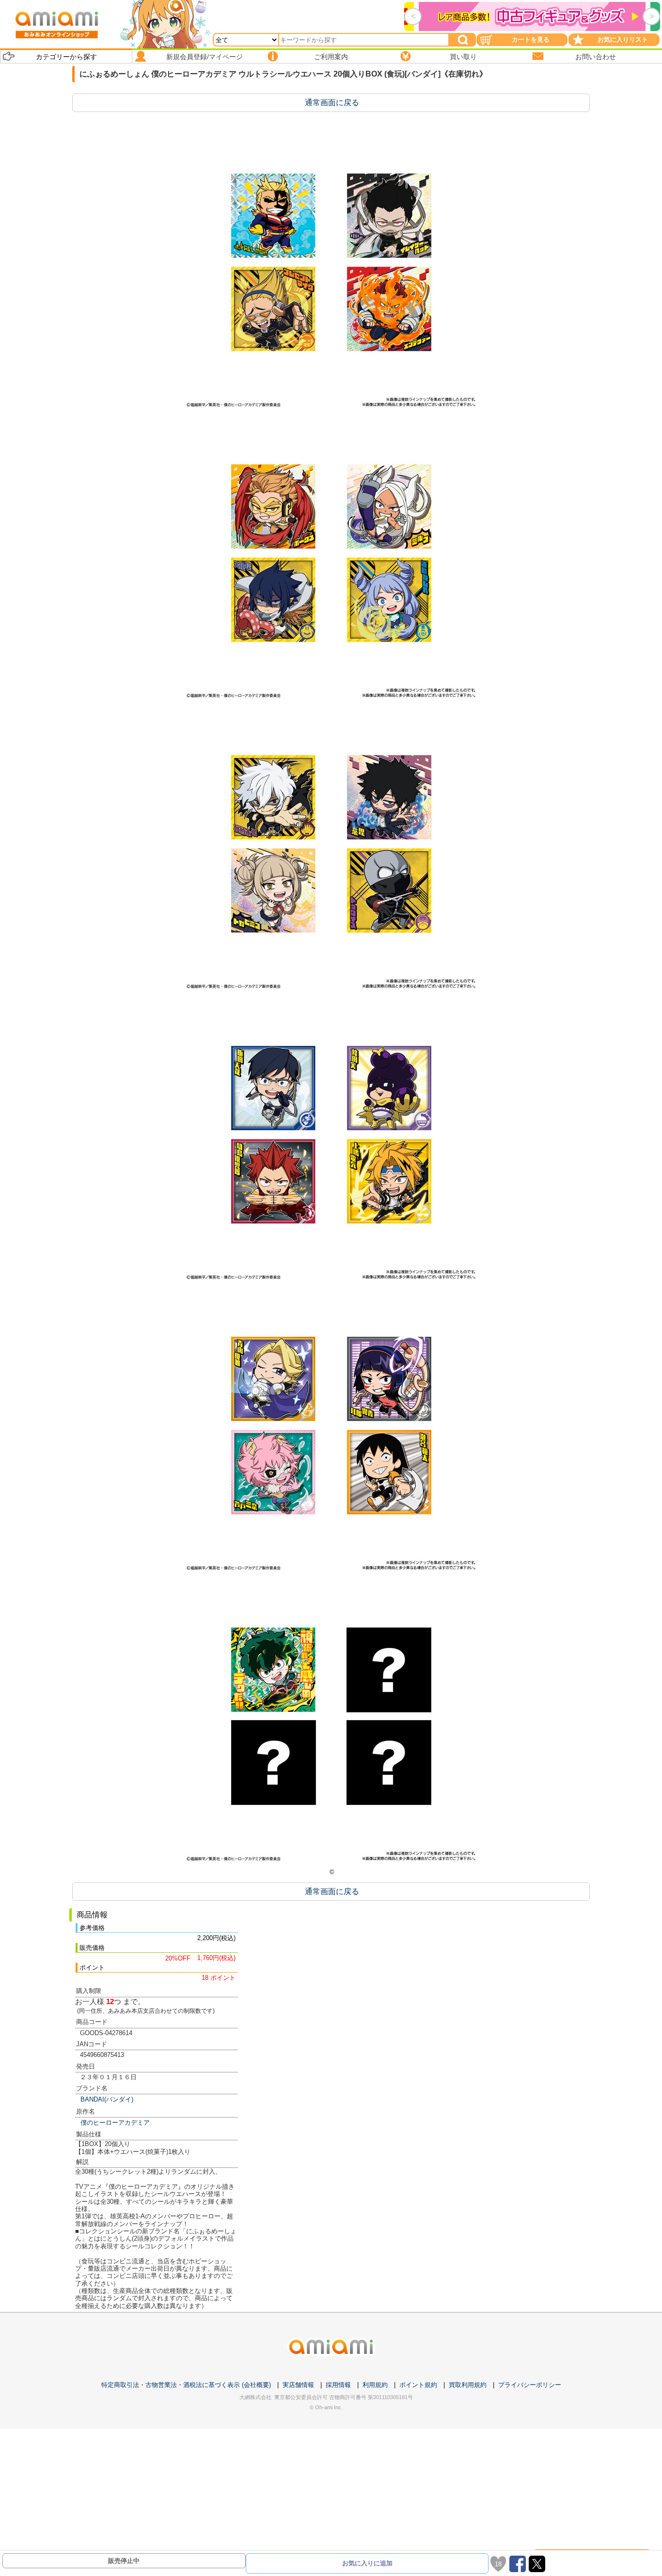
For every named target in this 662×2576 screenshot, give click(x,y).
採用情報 (338, 2385)
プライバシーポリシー (530, 2385)
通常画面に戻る (332, 103)
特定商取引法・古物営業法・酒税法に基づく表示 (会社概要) (186, 2385)
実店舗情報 (298, 2385)
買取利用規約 (468, 2385)
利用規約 (375, 2385)
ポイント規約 (418, 2385)
